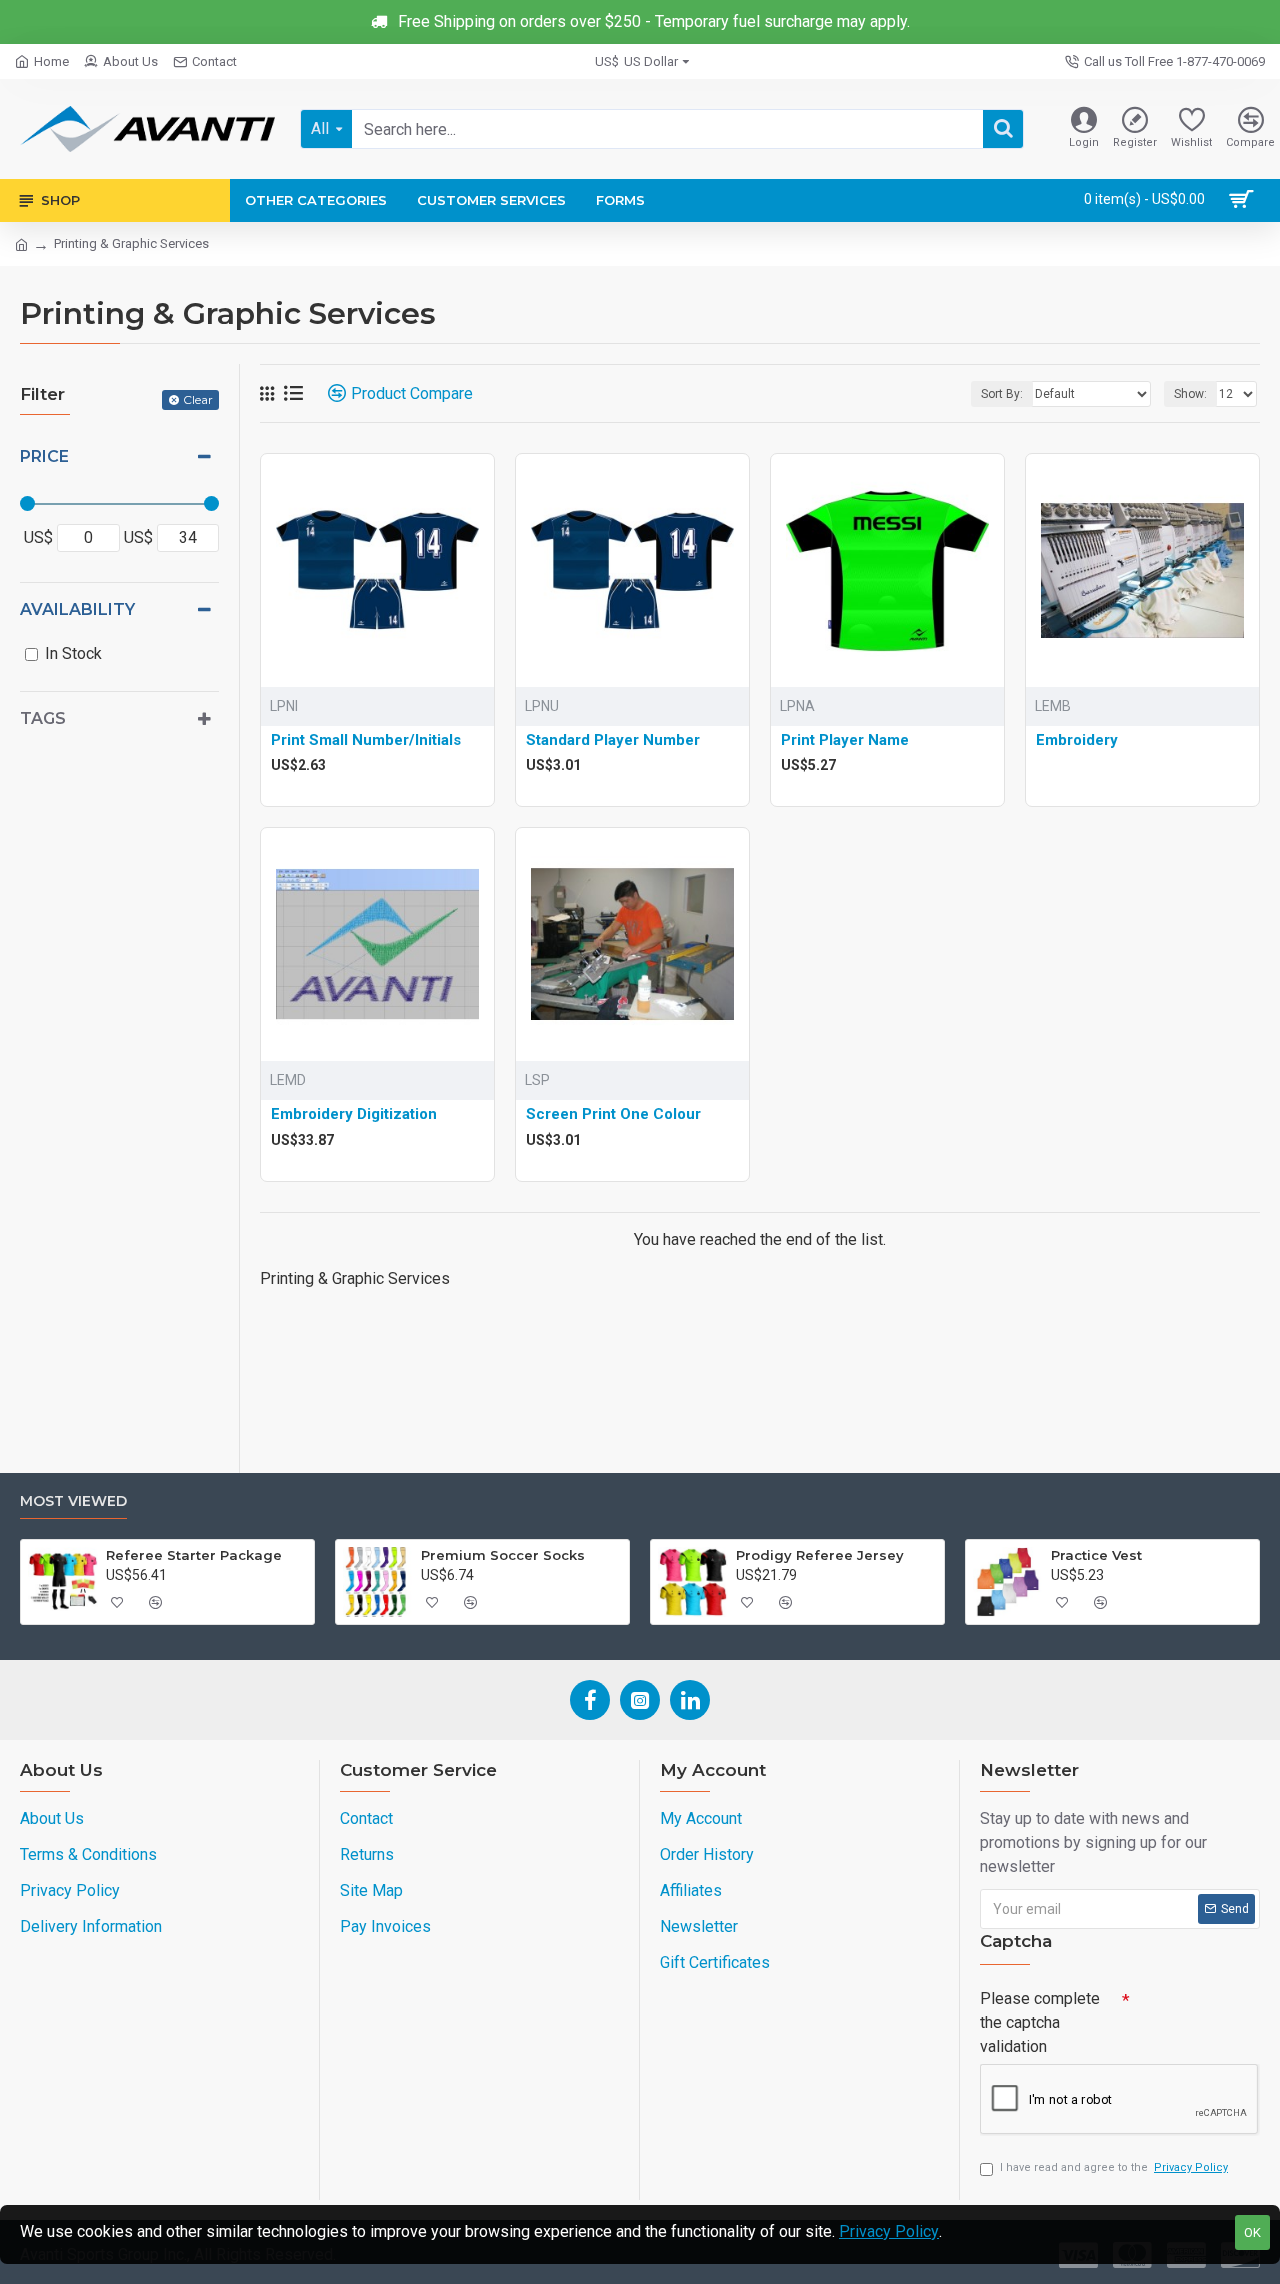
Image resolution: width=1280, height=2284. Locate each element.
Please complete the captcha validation (1040, 2022)
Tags (43, 718)
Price (44, 456)
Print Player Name (845, 740)
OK (1252, 2232)
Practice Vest (1096, 1555)
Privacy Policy (889, 2231)
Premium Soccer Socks (503, 1555)
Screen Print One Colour (613, 1114)
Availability (77, 609)
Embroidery (1077, 740)
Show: (1190, 394)
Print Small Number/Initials (366, 740)
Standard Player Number (613, 740)
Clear (198, 399)
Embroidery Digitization (354, 1114)
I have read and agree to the (1114, 2167)
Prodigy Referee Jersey (820, 1555)
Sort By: (1002, 394)
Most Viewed (73, 1501)
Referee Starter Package (194, 1555)
